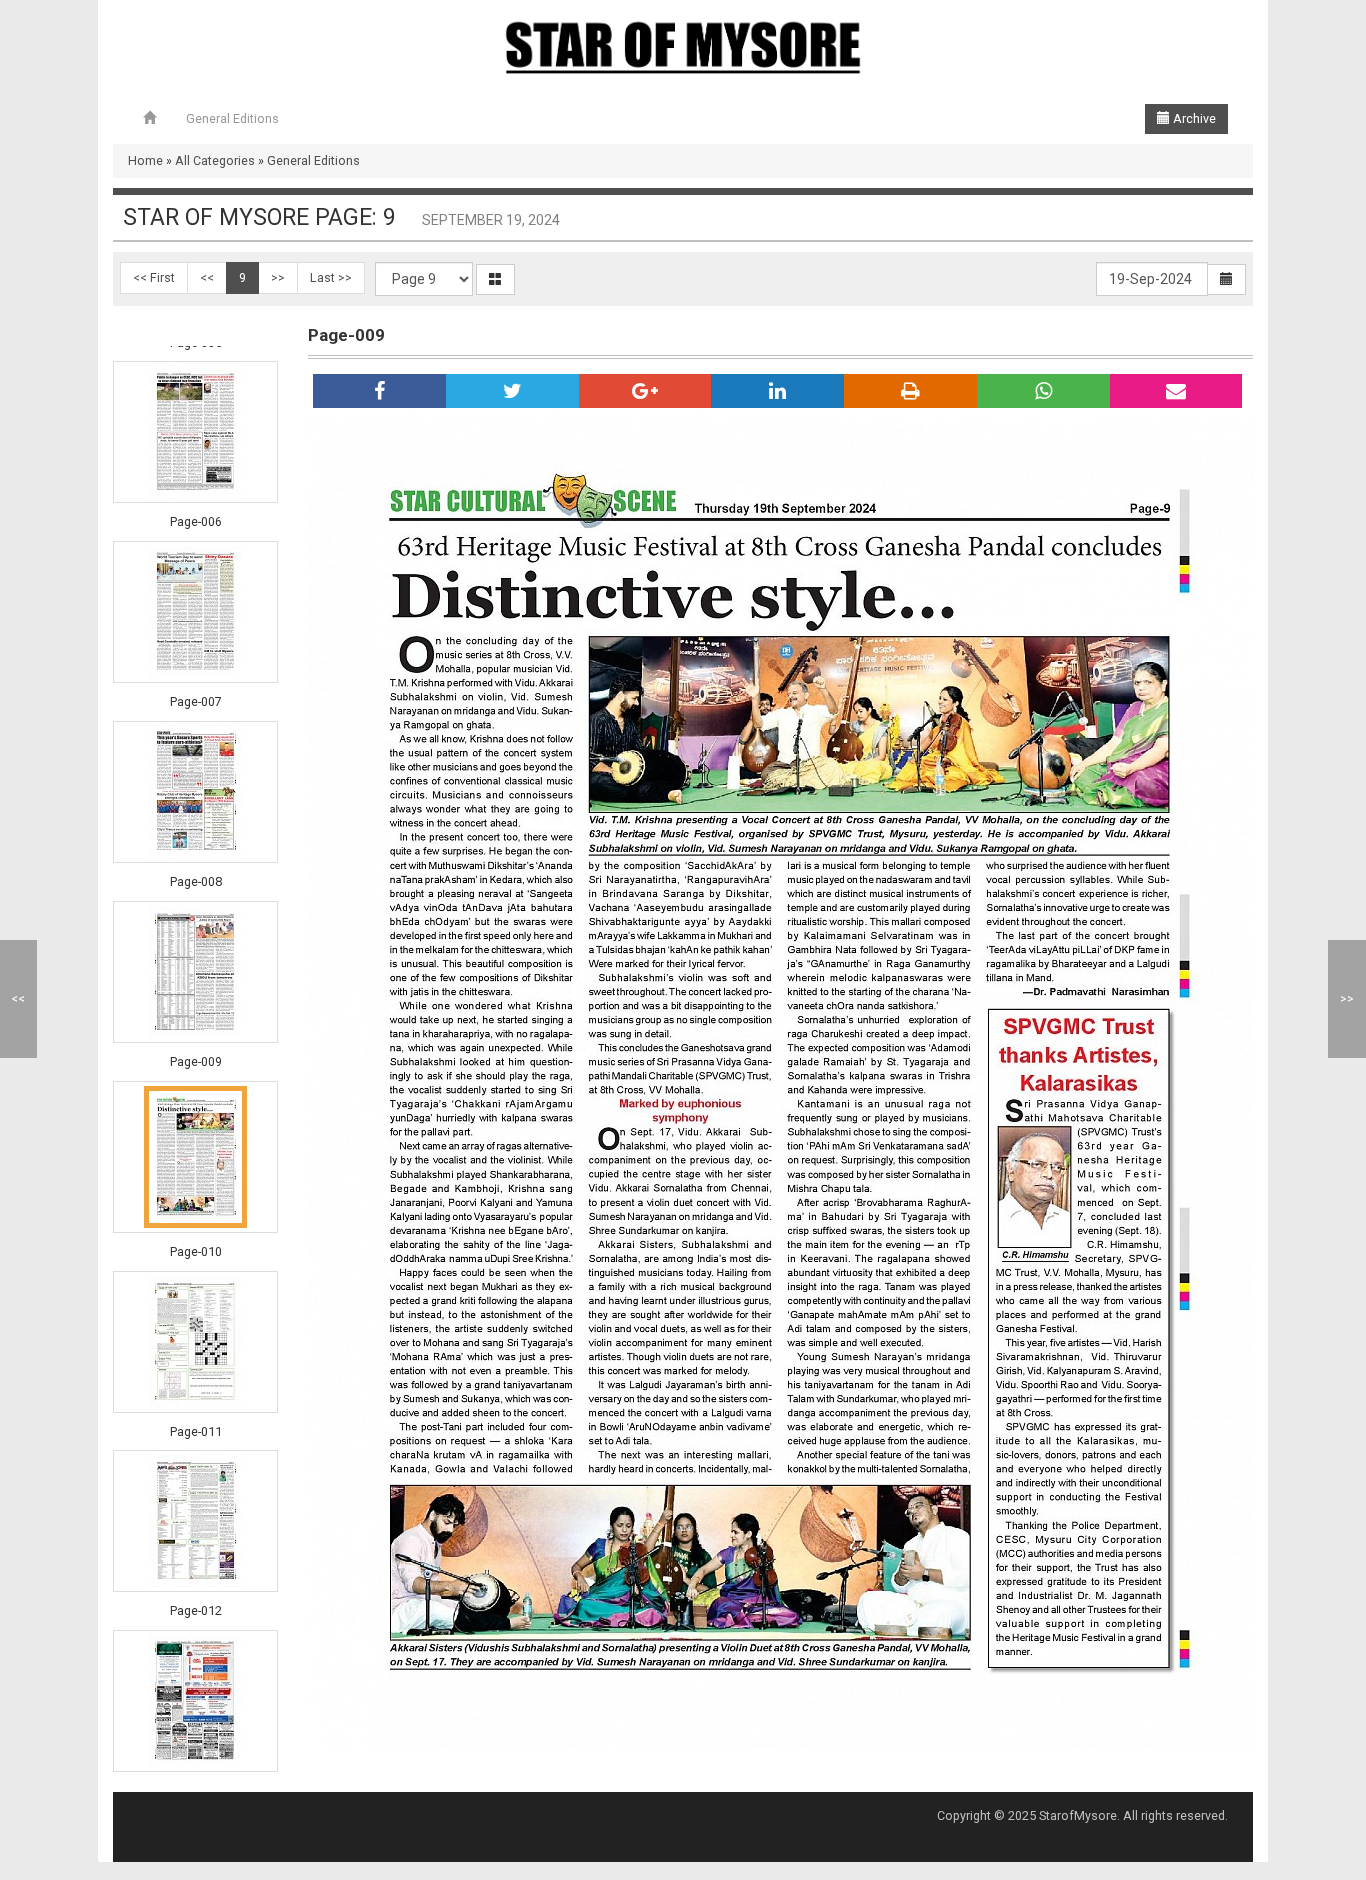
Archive (1193, 118)
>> (278, 277)
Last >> (331, 277)
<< (207, 277)
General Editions (232, 118)
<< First (154, 277)
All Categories (215, 160)
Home (145, 160)
